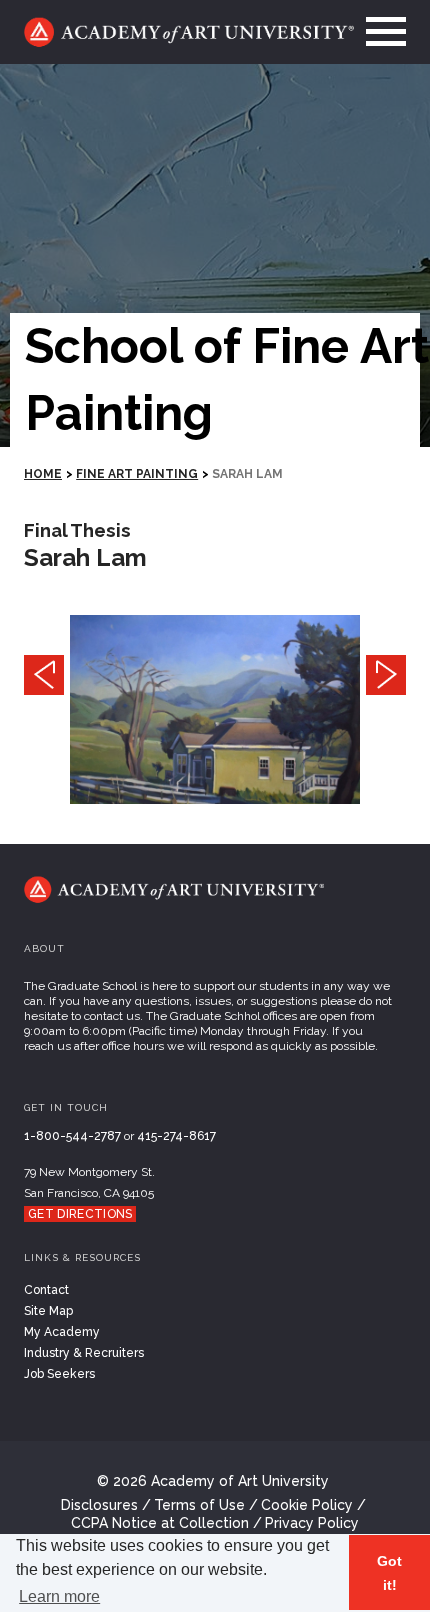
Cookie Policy (307, 1505)
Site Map (48, 1311)
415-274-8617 (176, 1136)
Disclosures (99, 1505)
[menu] (380, 32)
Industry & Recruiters (84, 1353)
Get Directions (80, 1214)
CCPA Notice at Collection (160, 1523)
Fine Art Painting (137, 474)
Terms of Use (199, 1505)
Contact (46, 1290)
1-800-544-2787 (72, 1136)
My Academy (62, 1332)
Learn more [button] (59, 1596)
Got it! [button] (389, 1573)
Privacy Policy (312, 1523)
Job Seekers (59, 1374)
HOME (43, 474)
